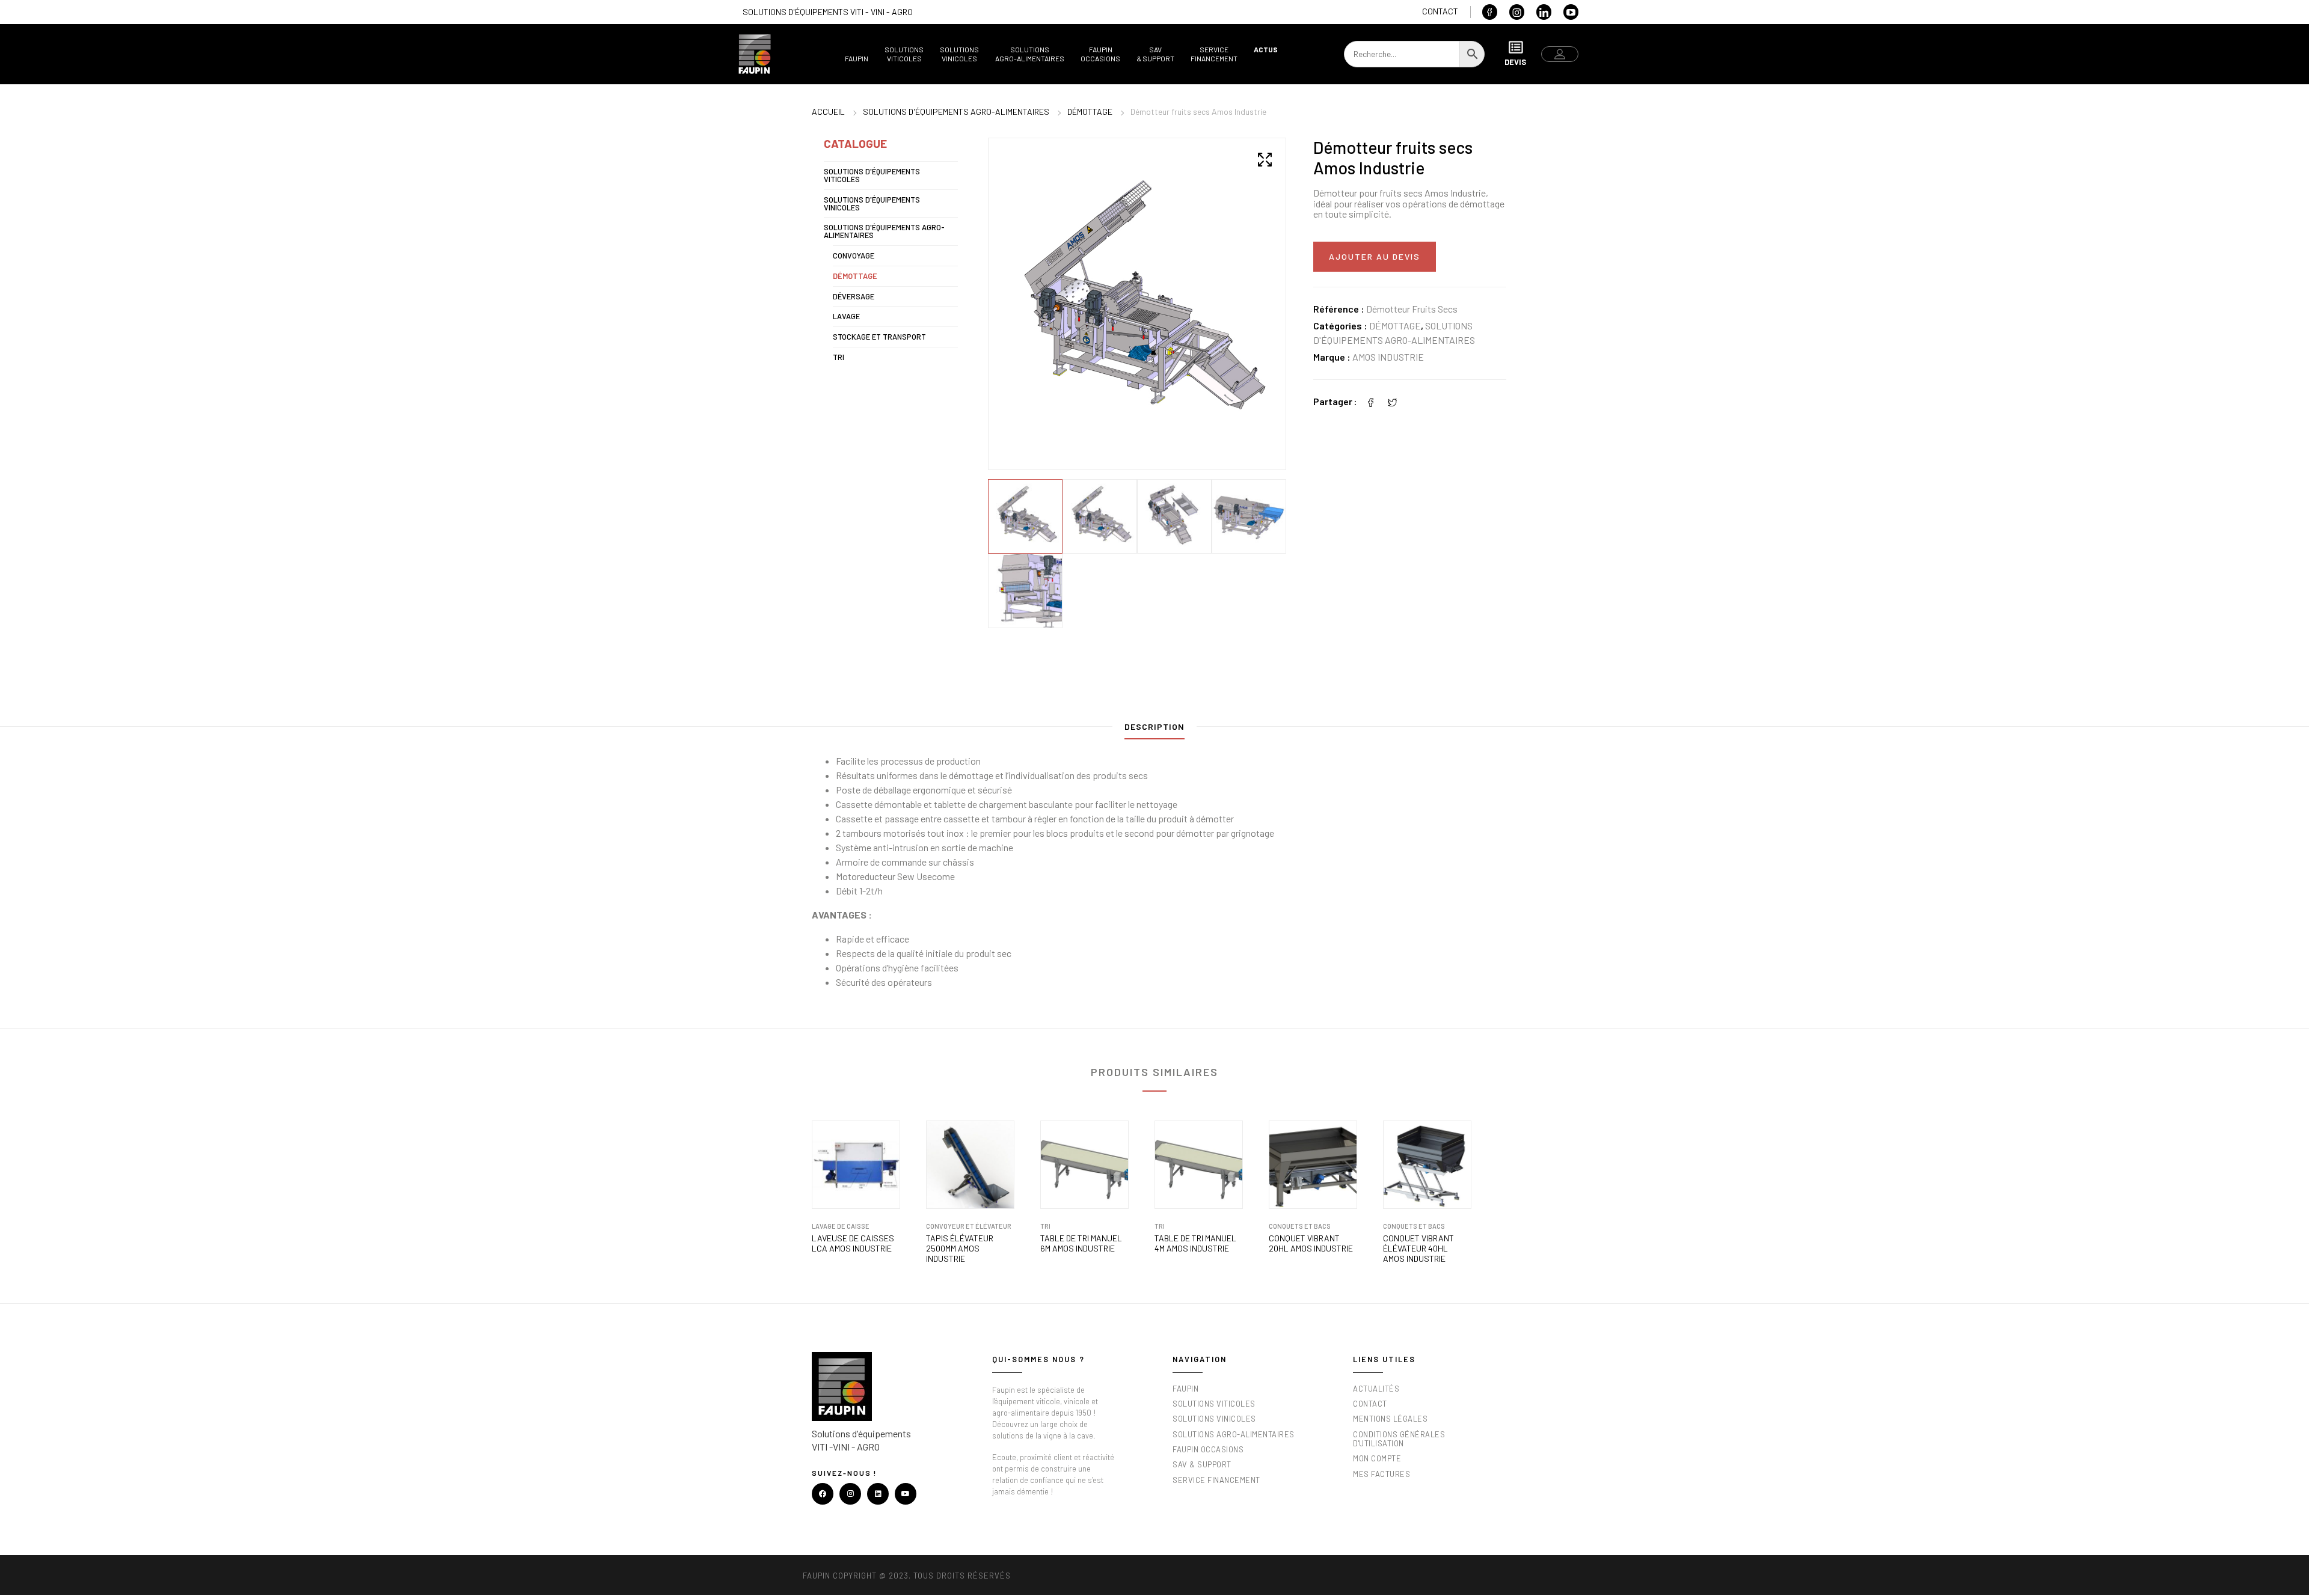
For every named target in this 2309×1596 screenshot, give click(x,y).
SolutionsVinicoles (959, 54)
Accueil (828, 112)
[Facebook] (1371, 401)
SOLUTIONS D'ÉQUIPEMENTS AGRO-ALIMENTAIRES (956, 112)
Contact (1440, 11)
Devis (1515, 62)
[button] (1265, 159)
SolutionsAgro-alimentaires (1030, 54)
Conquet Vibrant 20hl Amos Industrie (1311, 1243)
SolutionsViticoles (904, 54)
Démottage (1090, 112)
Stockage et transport (879, 337)
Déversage (854, 296)
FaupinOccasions (1100, 54)
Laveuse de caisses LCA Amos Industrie (853, 1243)
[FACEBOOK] (823, 1494)
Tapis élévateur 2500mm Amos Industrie (960, 1249)
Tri (839, 357)
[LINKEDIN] (878, 1494)
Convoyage (854, 255)
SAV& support (1155, 54)
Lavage (846, 316)
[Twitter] (1393, 401)
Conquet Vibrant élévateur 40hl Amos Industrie (1418, 1249)
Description (1154, 726)
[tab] (1154, 729)
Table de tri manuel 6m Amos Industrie (1081, 1243)
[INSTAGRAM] (850, 1494)
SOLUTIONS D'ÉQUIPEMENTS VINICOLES (872, 203)
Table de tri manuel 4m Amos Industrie (1195, 1243)
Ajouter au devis (1375, 256)
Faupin (857, 58)
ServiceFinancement (1214, 54)
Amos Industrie (1388, 357)
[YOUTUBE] (906, 1494)
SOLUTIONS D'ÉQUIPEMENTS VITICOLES (872, 175)
